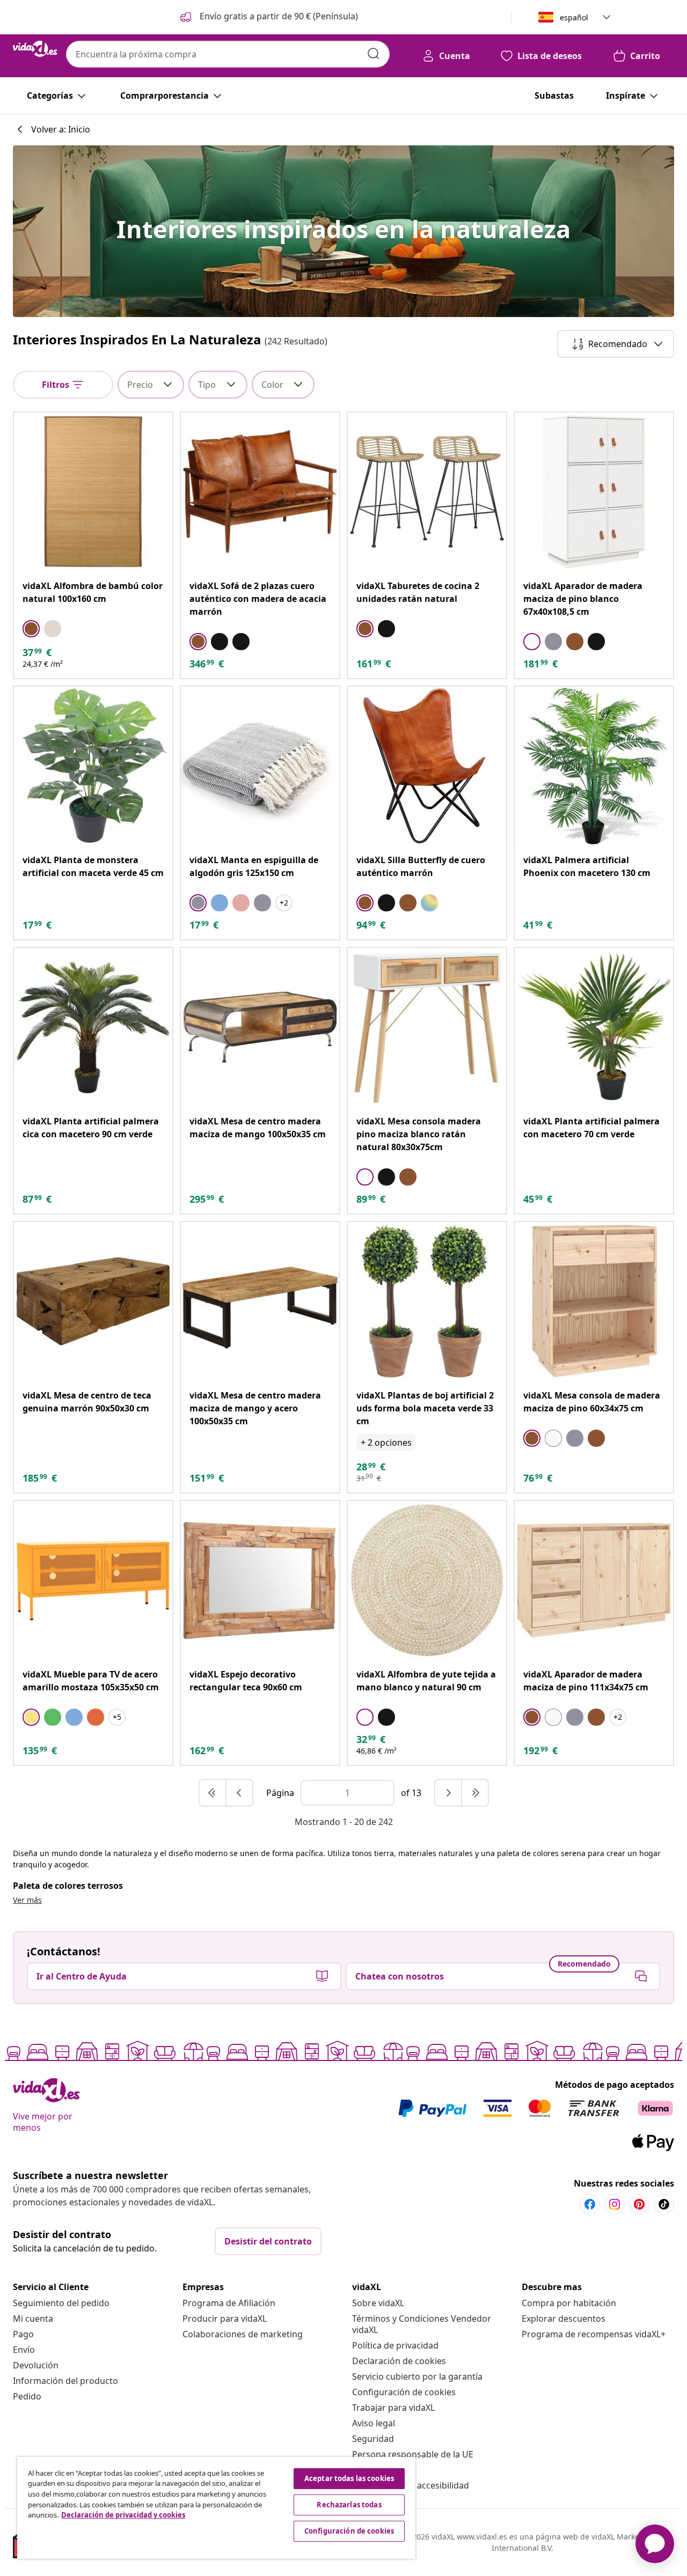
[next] (449, 1793)
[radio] (31, 629)
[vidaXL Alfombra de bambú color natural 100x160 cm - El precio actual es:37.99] (93, 492)
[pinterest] (639, 2204)
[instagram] (615, 2204)
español (574, 17)
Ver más (27, 1900)
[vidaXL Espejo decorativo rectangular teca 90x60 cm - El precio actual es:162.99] (260, 1580)
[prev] (239, 1793)
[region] (216, 2508)
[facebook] (590, 2204)
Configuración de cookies (404, 2392)
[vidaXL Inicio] (35, 49)
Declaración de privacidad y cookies (123, 2515)
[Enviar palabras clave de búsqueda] (374, 54)
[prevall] (213, 1793)
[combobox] (228, 54)
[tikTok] (664, 2204)
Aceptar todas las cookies (349, 2478)
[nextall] (475, 1793)
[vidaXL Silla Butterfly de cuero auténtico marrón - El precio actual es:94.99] (427, 766)
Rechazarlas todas (349, 2505)
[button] (268, 17)
